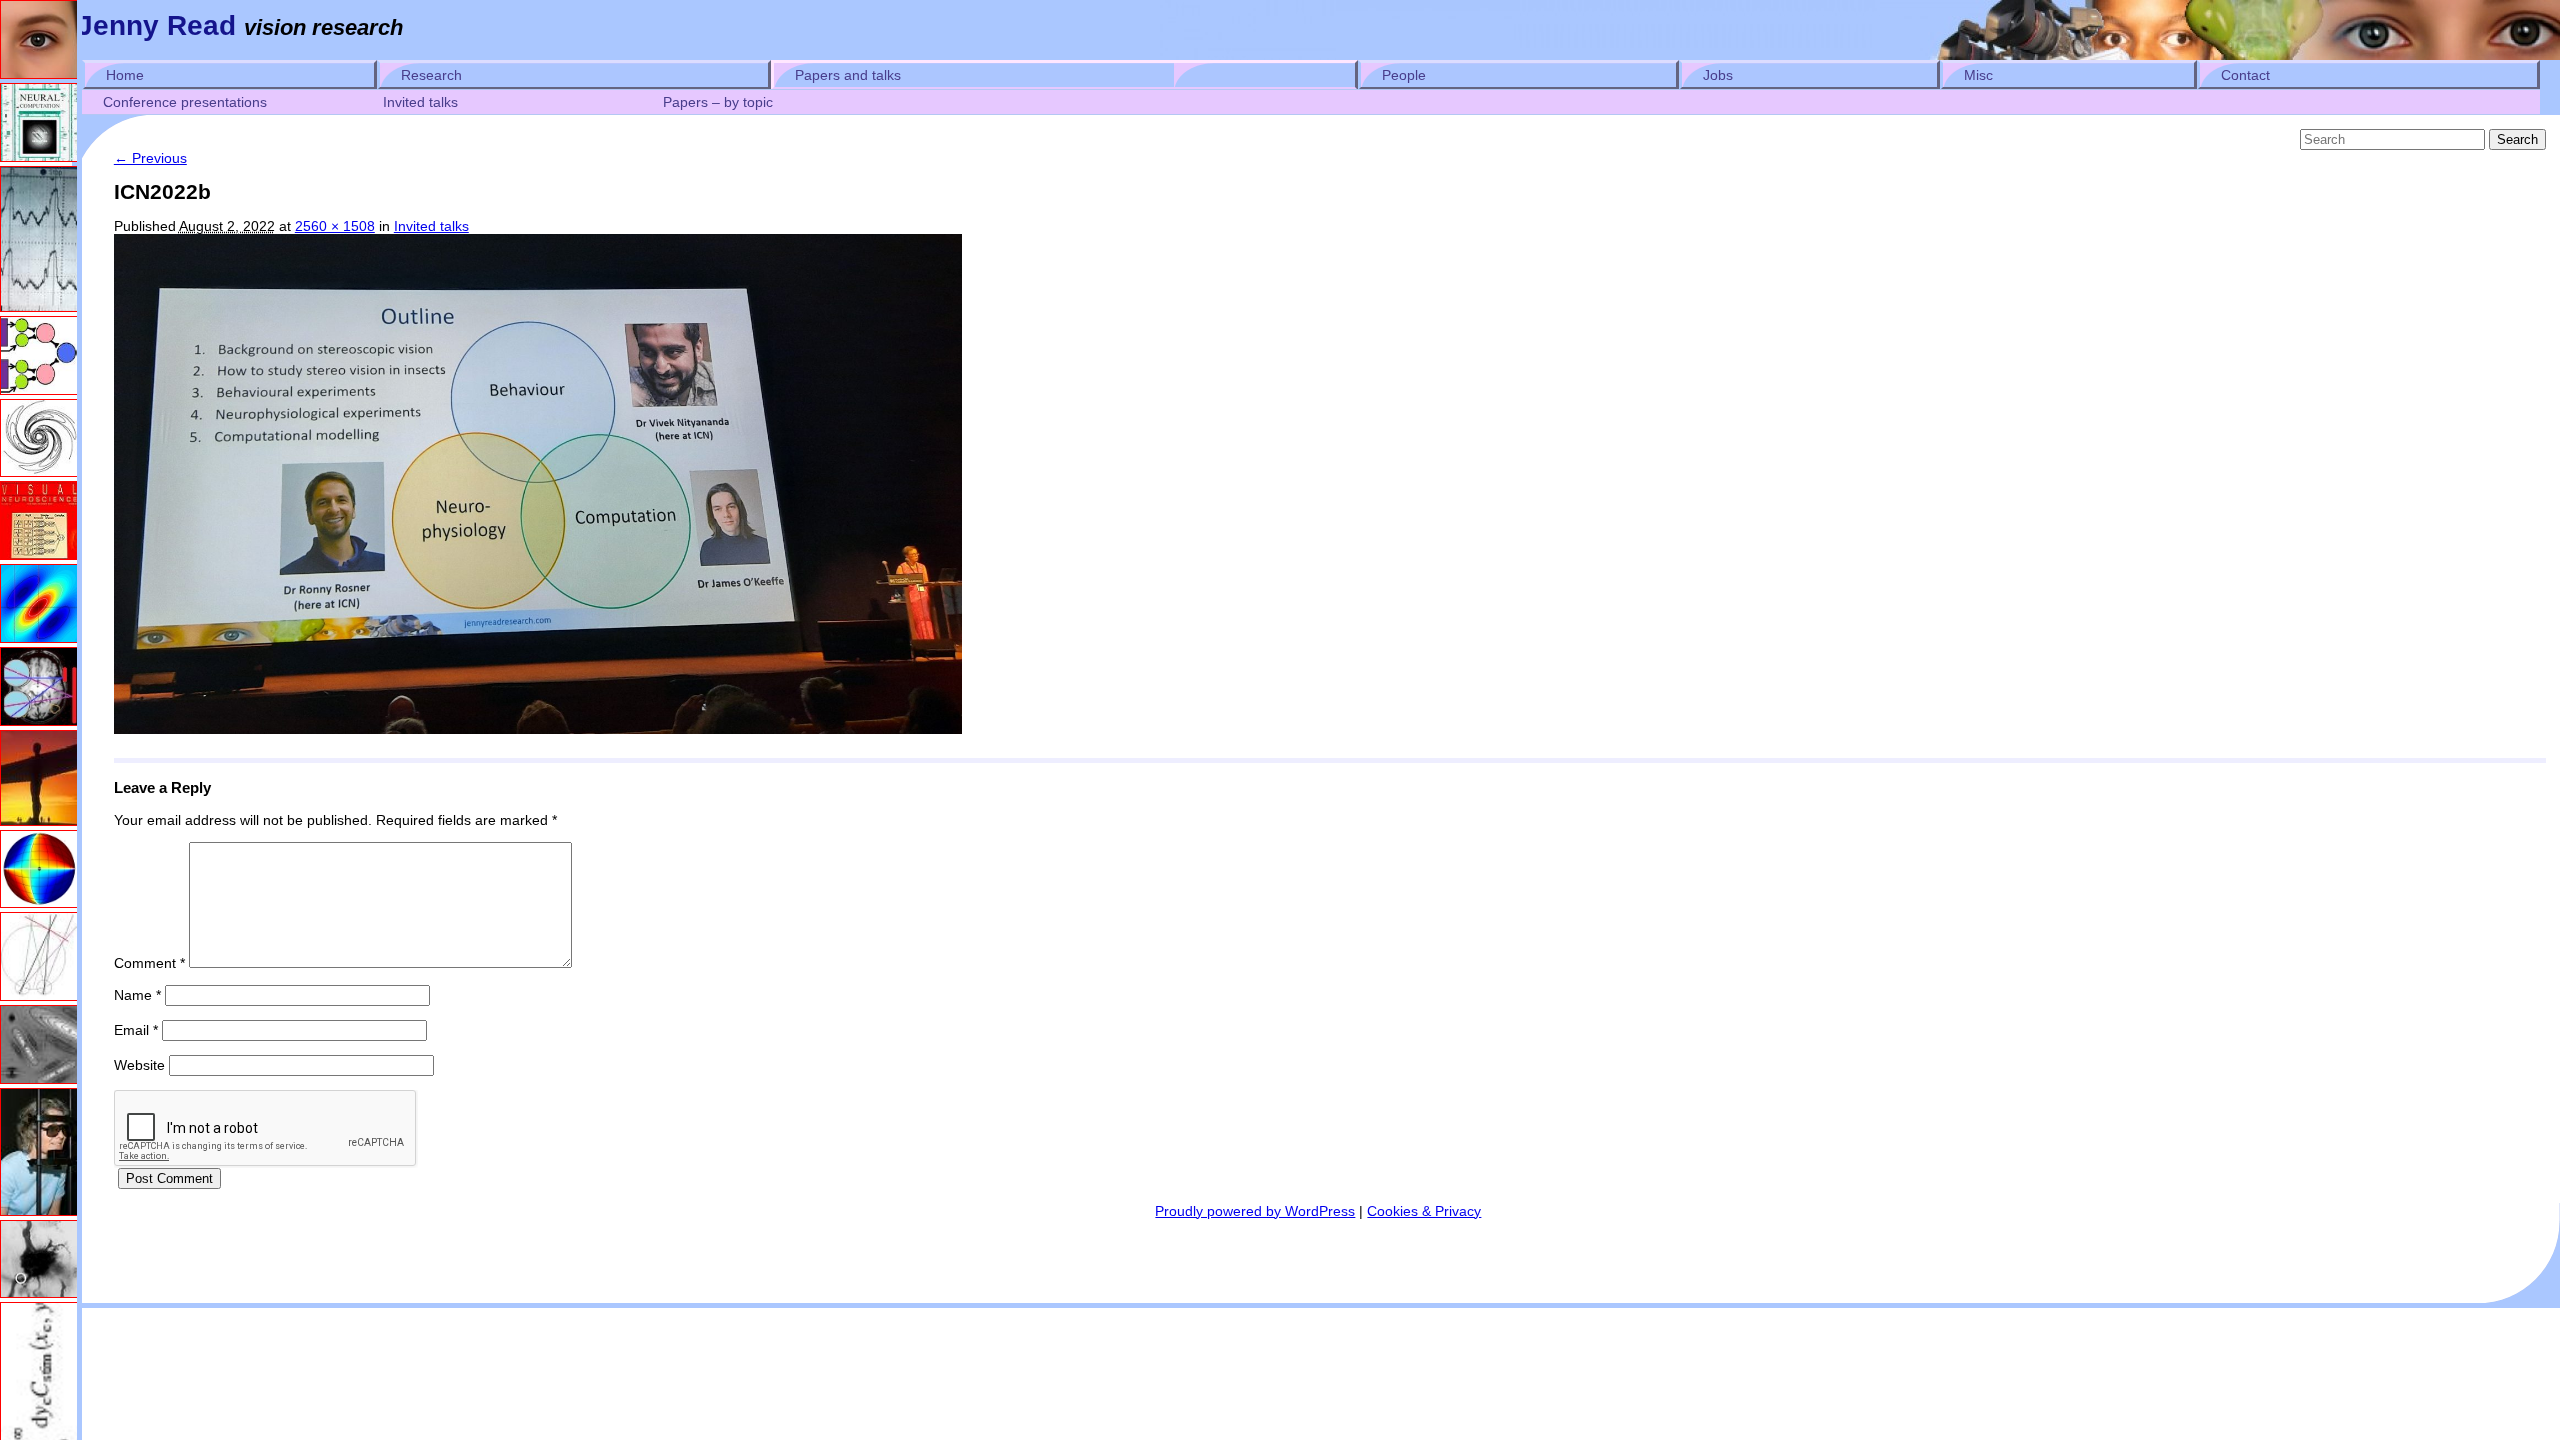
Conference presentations (185, 102)
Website (139, 1065)
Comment (149, 963)
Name (137, 995)
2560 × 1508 (335, 226)
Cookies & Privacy (1424, 1211)
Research (431, 75)
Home (125, 75)
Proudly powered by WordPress (1255, 1211)
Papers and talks (848, 75)
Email (136, 1030)
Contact (2245, 75)
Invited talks (420, 102)
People (1404, 75)
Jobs (1718, 75)
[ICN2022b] (538, 729)
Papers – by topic (718, 102)
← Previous (150, 158)
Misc (1978, 75)
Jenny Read (156, 25)
